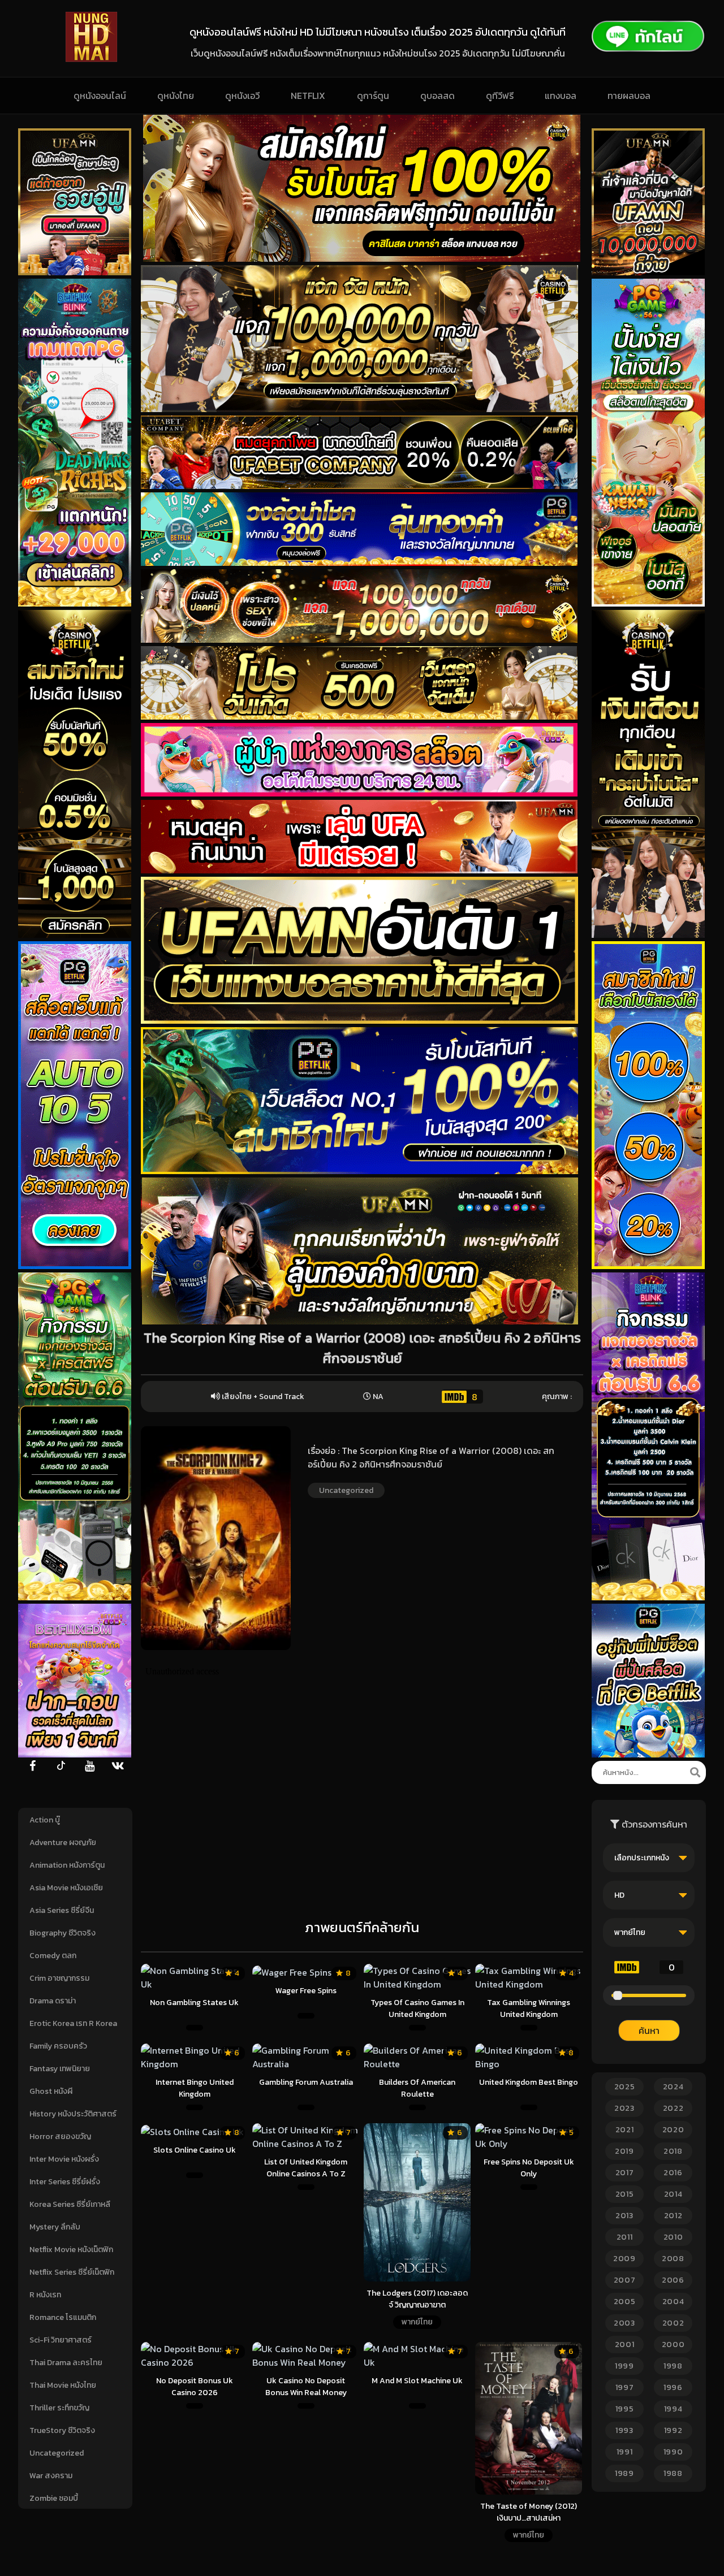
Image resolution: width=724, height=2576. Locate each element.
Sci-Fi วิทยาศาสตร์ (61, 2340)
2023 (624, 2108)
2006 (673, 2280)
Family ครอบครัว (58, 2046)
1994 (673, 2409)
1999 (624, 2366)
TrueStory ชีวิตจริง (62, 2430)
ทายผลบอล (629, 96)
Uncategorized (57, 2453)
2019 (624, 2151)
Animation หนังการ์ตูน (67, 1865)
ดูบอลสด (438, 96)
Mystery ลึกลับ (55, 2227)
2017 (625, 2173)
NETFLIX (308, 96)
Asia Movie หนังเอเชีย (66, 1888)
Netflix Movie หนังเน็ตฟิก (71, 2250)
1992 (673, 2430)
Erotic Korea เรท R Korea (73, 2023)
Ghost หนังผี (51, 2091)
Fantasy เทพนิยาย (60, 2069)
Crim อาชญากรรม (59, 1978)
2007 (625, 2280)
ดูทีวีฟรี (500, 96)
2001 (625, 2345)
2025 (625, 2087)
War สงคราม (51, 2476)
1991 (625, 2452)
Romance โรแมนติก (63, 2317)
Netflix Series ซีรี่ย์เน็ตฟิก (72, 2272)
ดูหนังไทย (176, 96)
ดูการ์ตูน (373, 96)
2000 (673, 2345)
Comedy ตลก (53, 1956)
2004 (673, 2302)
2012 (673, 2216)
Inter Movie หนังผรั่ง (64, 2159)
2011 (625, 2237)
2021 (625, 2130)
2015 (625, 2194)
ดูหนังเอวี (242, 96)
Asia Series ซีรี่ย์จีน (62, 1910)
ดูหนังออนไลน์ (100, 96)
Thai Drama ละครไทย (66, 2363)
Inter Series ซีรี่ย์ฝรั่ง (65, 2182)
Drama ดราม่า (53, 2001)
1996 (673, 2387)
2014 (673, 2194)
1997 (625, 2387)
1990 (673, 2452)
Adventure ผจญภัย (63, 1843)
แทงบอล (561, 96)
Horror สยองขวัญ (60, 2136)
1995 (625, 2409)
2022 (673, 2108)
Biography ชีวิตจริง (63, 1933)
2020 (673, 2130)
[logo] (91, 59)
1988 (673, 2473)
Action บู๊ (45, 1820)
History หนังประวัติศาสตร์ (73, 2114)
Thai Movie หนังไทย (63, 2385)
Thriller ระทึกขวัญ (59, 2408)
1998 (673, 2366)
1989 (624, 2473)
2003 (624, 2323)
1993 (624, 2430)
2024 (673, 2087)
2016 (673, 2173)
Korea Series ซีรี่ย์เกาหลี (70, 2204)
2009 (624, 2259)
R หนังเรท (45, 2295)
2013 (624, 2216)
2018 (673, 2151)
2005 (625, 2302)
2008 (673, 2259)
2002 (673, 2323)
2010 (673, 2237)
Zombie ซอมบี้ (54, 2498)
